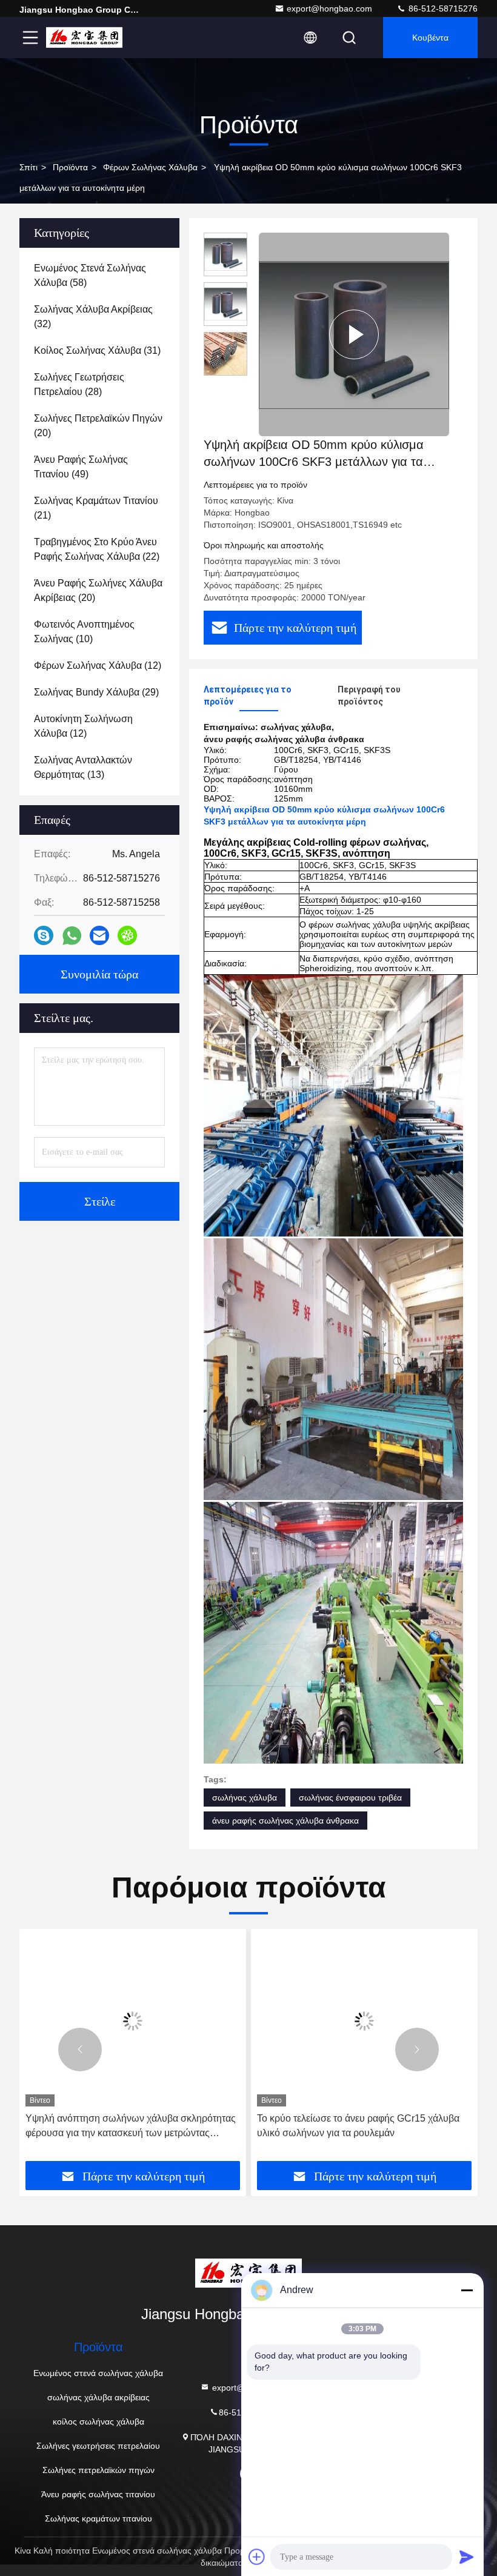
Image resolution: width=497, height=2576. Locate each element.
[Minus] (467, 2290)
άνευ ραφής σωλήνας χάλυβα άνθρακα (285, 1821)
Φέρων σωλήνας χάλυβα (150, 167)
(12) (98, 666)
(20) (98, 426)
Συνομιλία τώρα (99, 974)
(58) (90, 275)
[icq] (127, 935)
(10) (84, 632)
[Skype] (44, 935)
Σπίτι (28, 167)
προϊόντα (70, 167)
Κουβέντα (430, 38)
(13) (83, 767)
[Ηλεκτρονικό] (99, 935)
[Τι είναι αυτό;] (72, 936)
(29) (96, 692)
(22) (97, 549)
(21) (96, 508)
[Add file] (257, 2557)
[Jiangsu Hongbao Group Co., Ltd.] (84, 38)
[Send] (467, 2557)
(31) (97, 350)
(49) (81, 467)
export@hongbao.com (329, 8)
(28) (79, 384)
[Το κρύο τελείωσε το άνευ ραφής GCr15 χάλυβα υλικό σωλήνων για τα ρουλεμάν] (364, 2021)
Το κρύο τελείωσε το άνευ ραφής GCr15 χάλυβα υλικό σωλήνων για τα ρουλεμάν (358, 2126)
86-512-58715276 (442, 8)
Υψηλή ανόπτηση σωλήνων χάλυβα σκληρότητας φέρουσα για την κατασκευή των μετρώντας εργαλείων (131, 2127)
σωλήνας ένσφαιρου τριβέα (350, 1798)
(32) (93, 317)
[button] (80, 2050)
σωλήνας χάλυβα (245, 1798)
